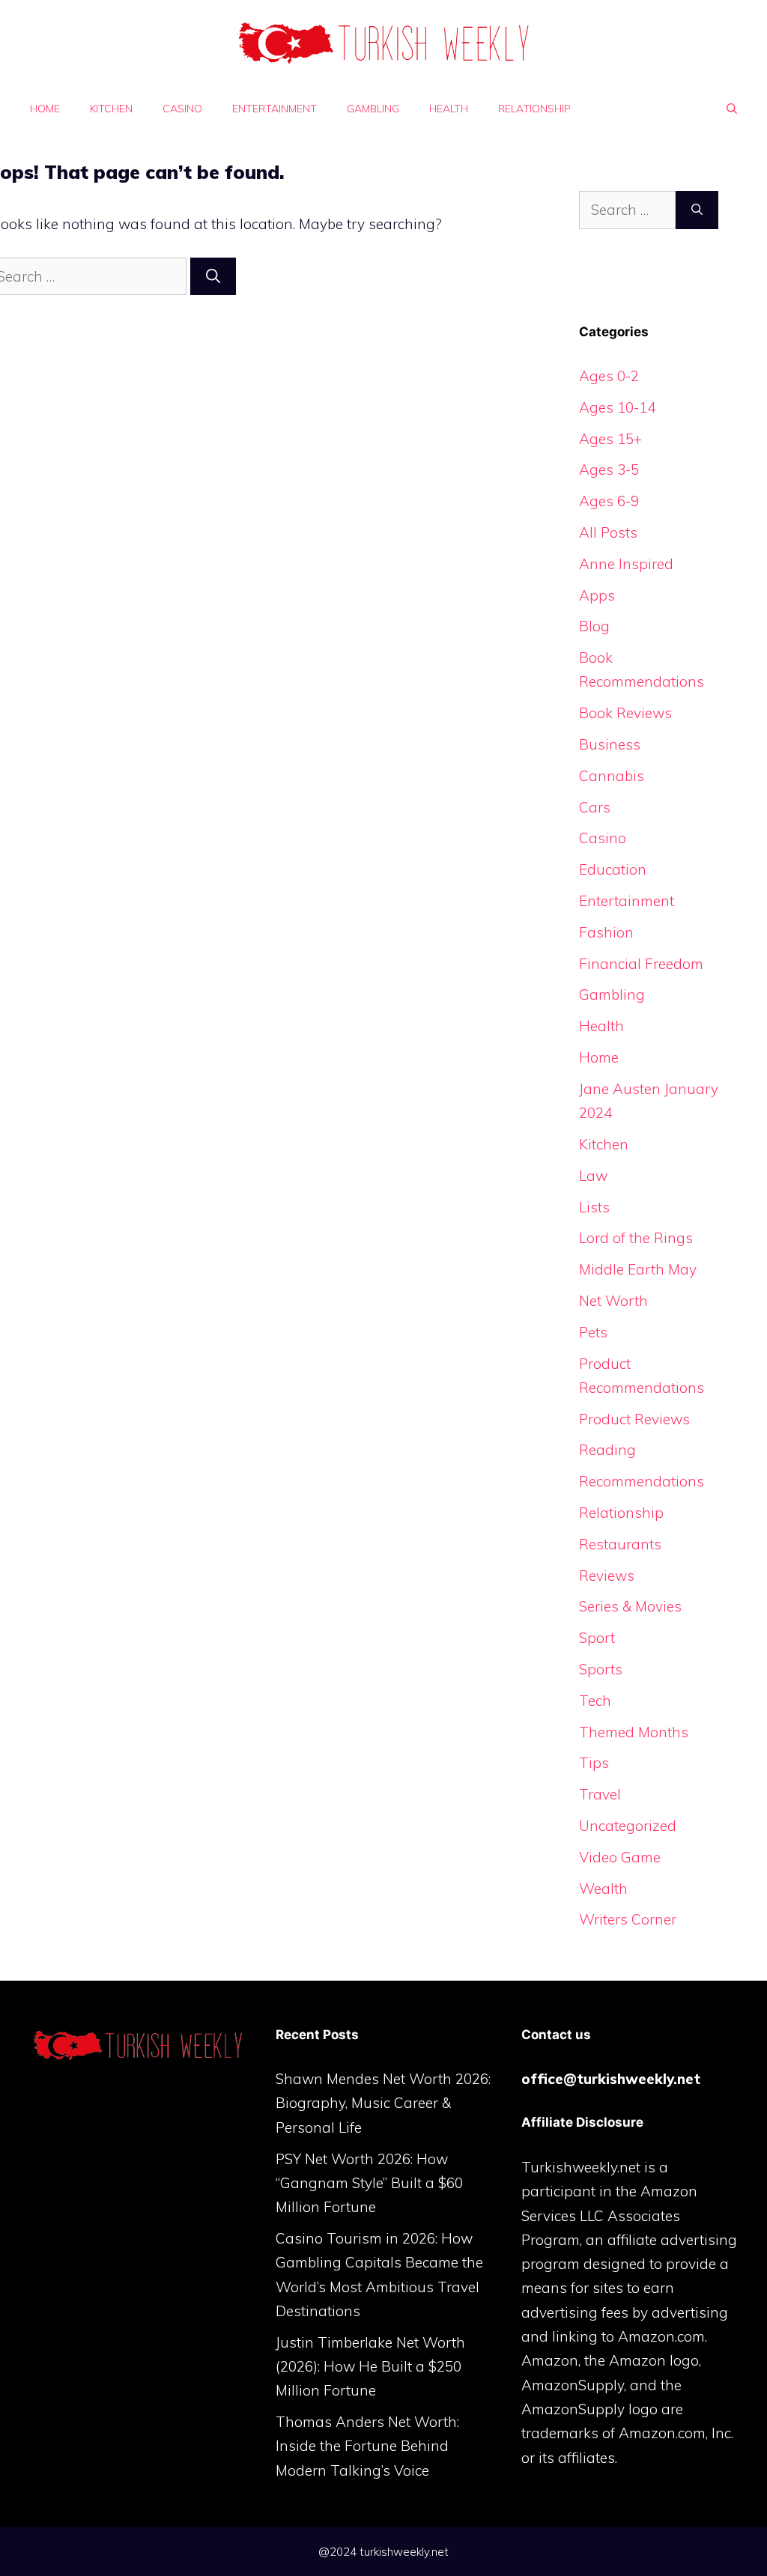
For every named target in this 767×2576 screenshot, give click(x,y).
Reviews (607, 1576)
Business (610, 744)
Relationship (534, 109)
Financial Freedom (641, 964)
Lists (594, 1207)
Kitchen (111, 109)
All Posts (608, 532)
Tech (595, 1701)
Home (45, 109)
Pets (593, 1332)
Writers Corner (628, 1919)
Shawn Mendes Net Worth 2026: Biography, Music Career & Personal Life (383, 2103)
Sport (597, 1638)
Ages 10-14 (617, 407)
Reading (607, 1450)
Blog (594, 626)
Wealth (603, 1889)
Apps (597, 595)
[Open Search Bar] (732, 109)
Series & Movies (630, 1606)
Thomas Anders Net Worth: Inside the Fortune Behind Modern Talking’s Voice (367, 2446)
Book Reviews (625, 713)
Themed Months (634, 1732)
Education (613, 869)
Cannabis (612, 776)
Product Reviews (634, 1419)
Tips (594, 1763)
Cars (595, 807)
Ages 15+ (610, 439)
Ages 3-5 (609, 470)
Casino (182, 109)
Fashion (606, 932)
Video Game (620, 1857)
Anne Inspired (626, 564)
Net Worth (613, 1301)
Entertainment (275, 109)
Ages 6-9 (609, 501)
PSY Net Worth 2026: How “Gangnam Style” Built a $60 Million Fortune (369, 2183)
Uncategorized (628, 1826)
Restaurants (620, 1544)
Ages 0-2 (609, 376)
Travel (600, 1794)
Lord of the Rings (636, 1238)
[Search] (213, 277)
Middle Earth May (638, 1269)
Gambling (373, 109)
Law (593, 1176)
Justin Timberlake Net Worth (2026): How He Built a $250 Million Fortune (370, 2367)
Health (449, 109)
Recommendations (642, 1481)
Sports (601, 1669)
